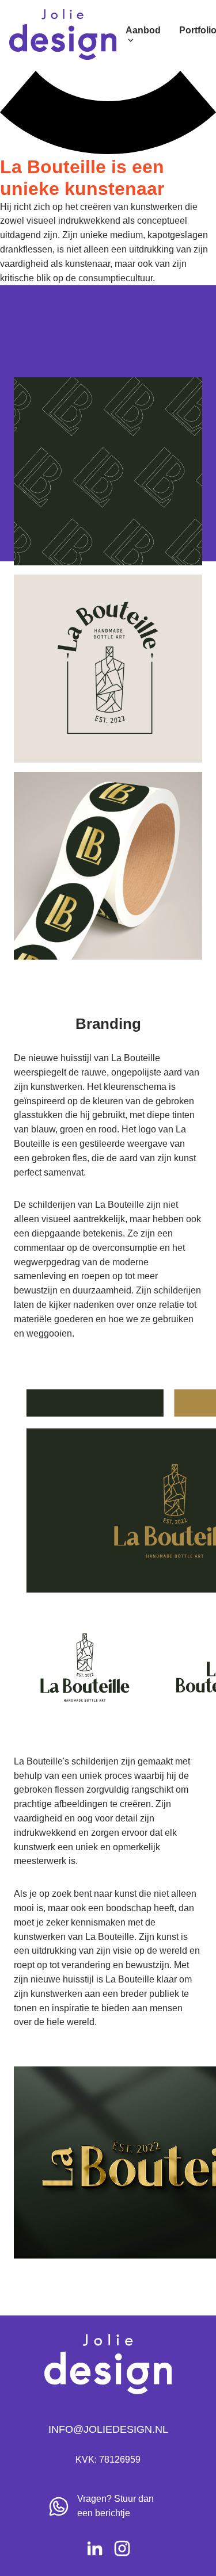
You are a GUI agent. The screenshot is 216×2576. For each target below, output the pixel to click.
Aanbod (143, 30)
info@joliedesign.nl (108, 2429)
